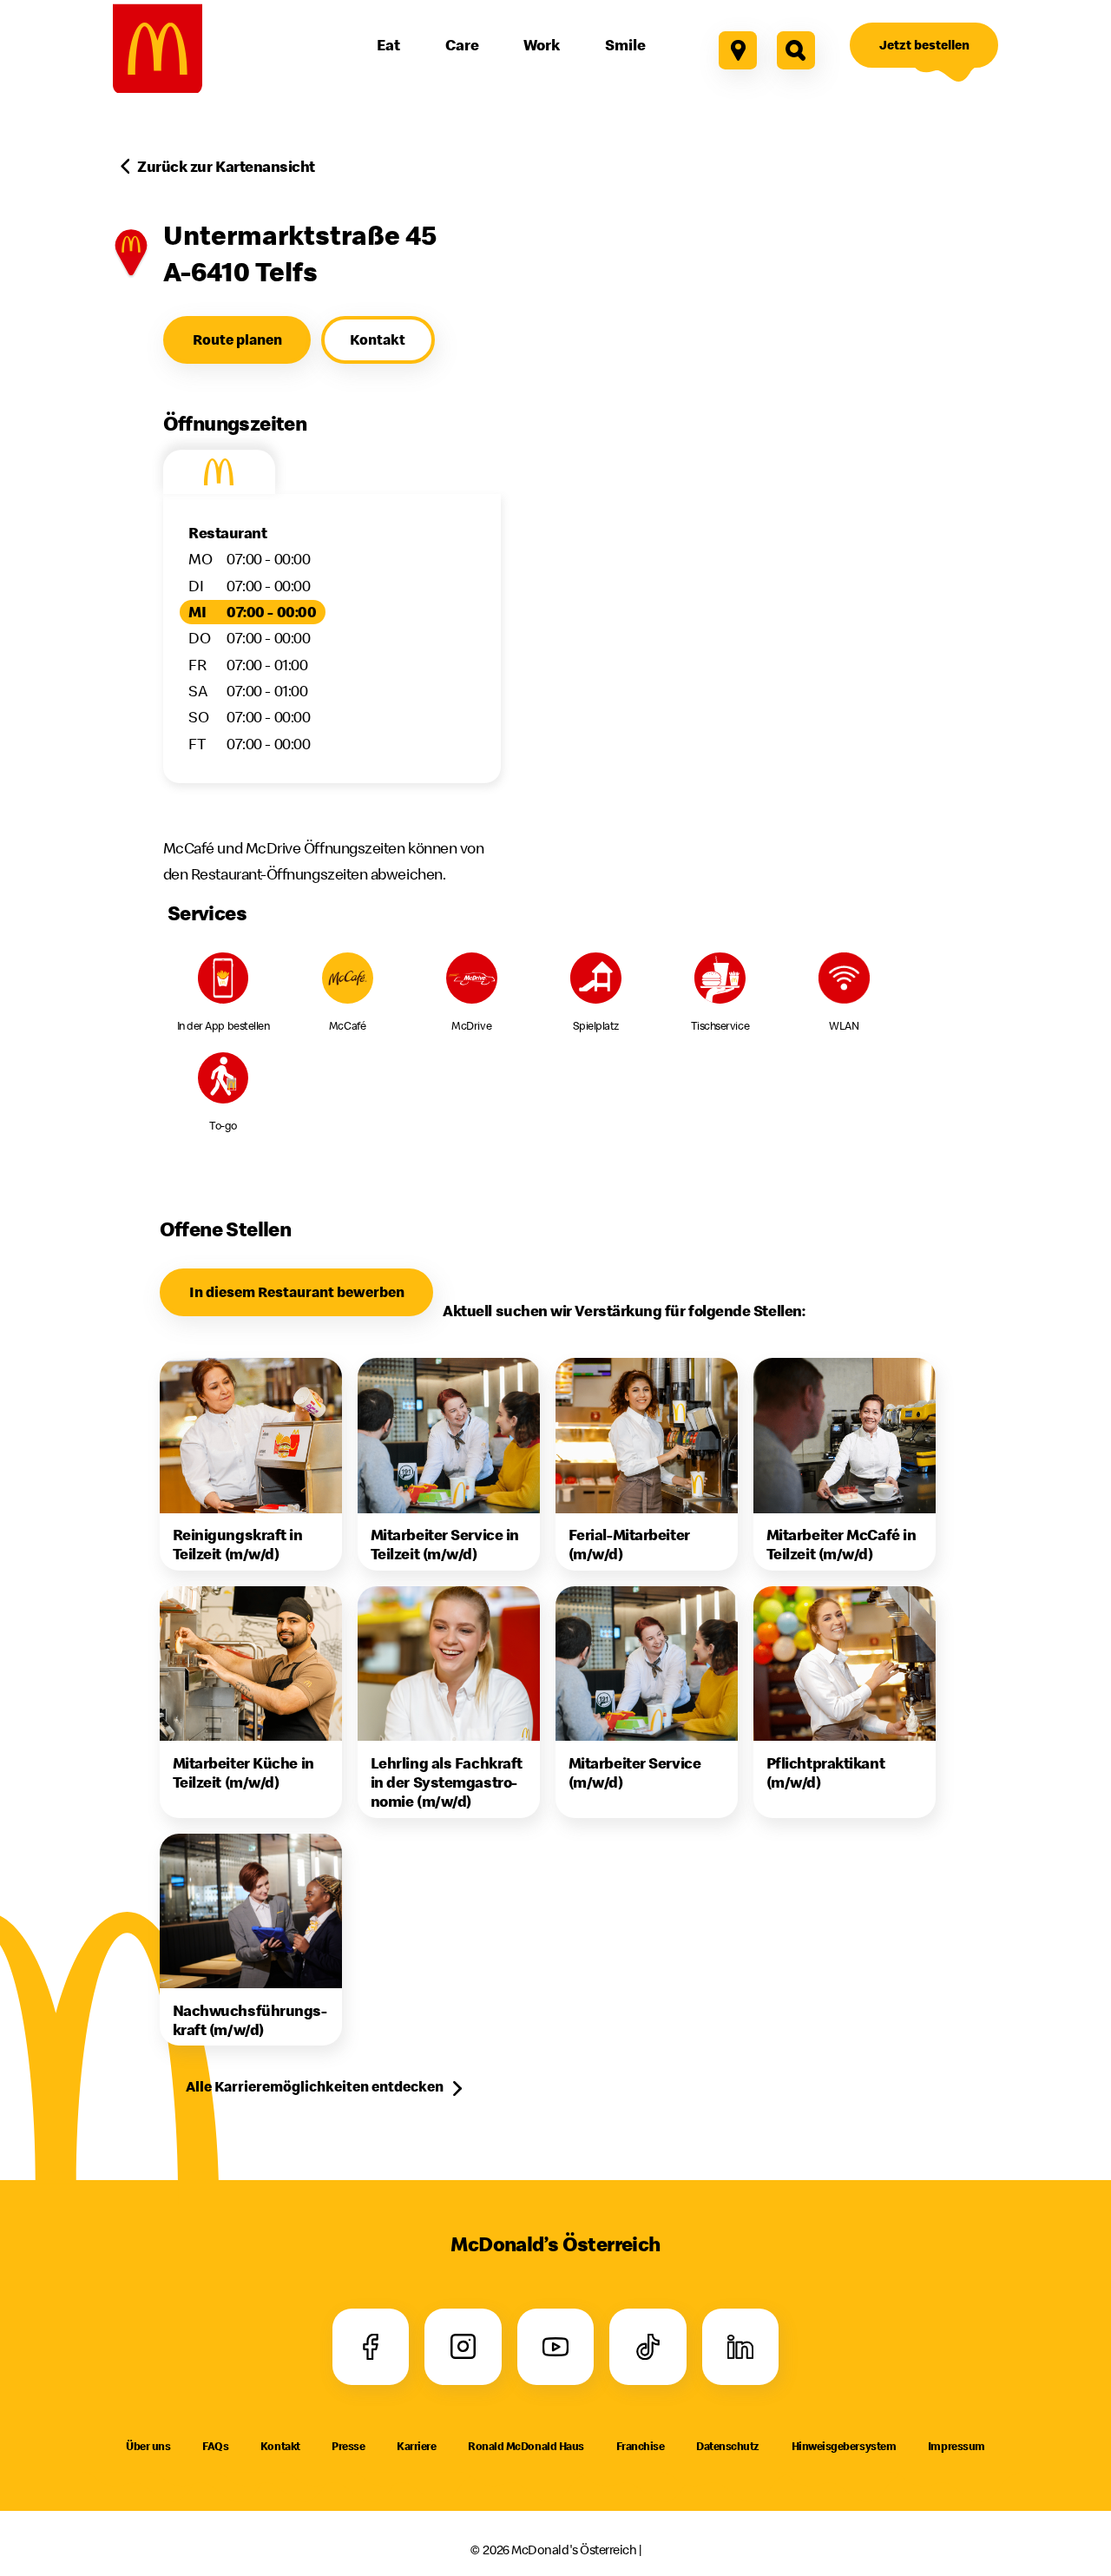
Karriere (416, 2446)
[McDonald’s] (158, 48)
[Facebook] (370, 2347)
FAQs (215, 2446)
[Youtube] (555, 2347)
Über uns (148, 2446)
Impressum (957, 2446)
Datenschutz (728, 2446)
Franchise (641, 2446)
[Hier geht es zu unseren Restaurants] (738, 50)
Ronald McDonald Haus (526, 2446)
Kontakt (280, 2446)
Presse (348, 2446)
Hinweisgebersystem (844, 2446)
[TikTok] (648, 2347)
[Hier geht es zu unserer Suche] (796, 50)
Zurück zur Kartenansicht (226, 166)
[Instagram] (463, 2347)
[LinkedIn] (741, 2347)
